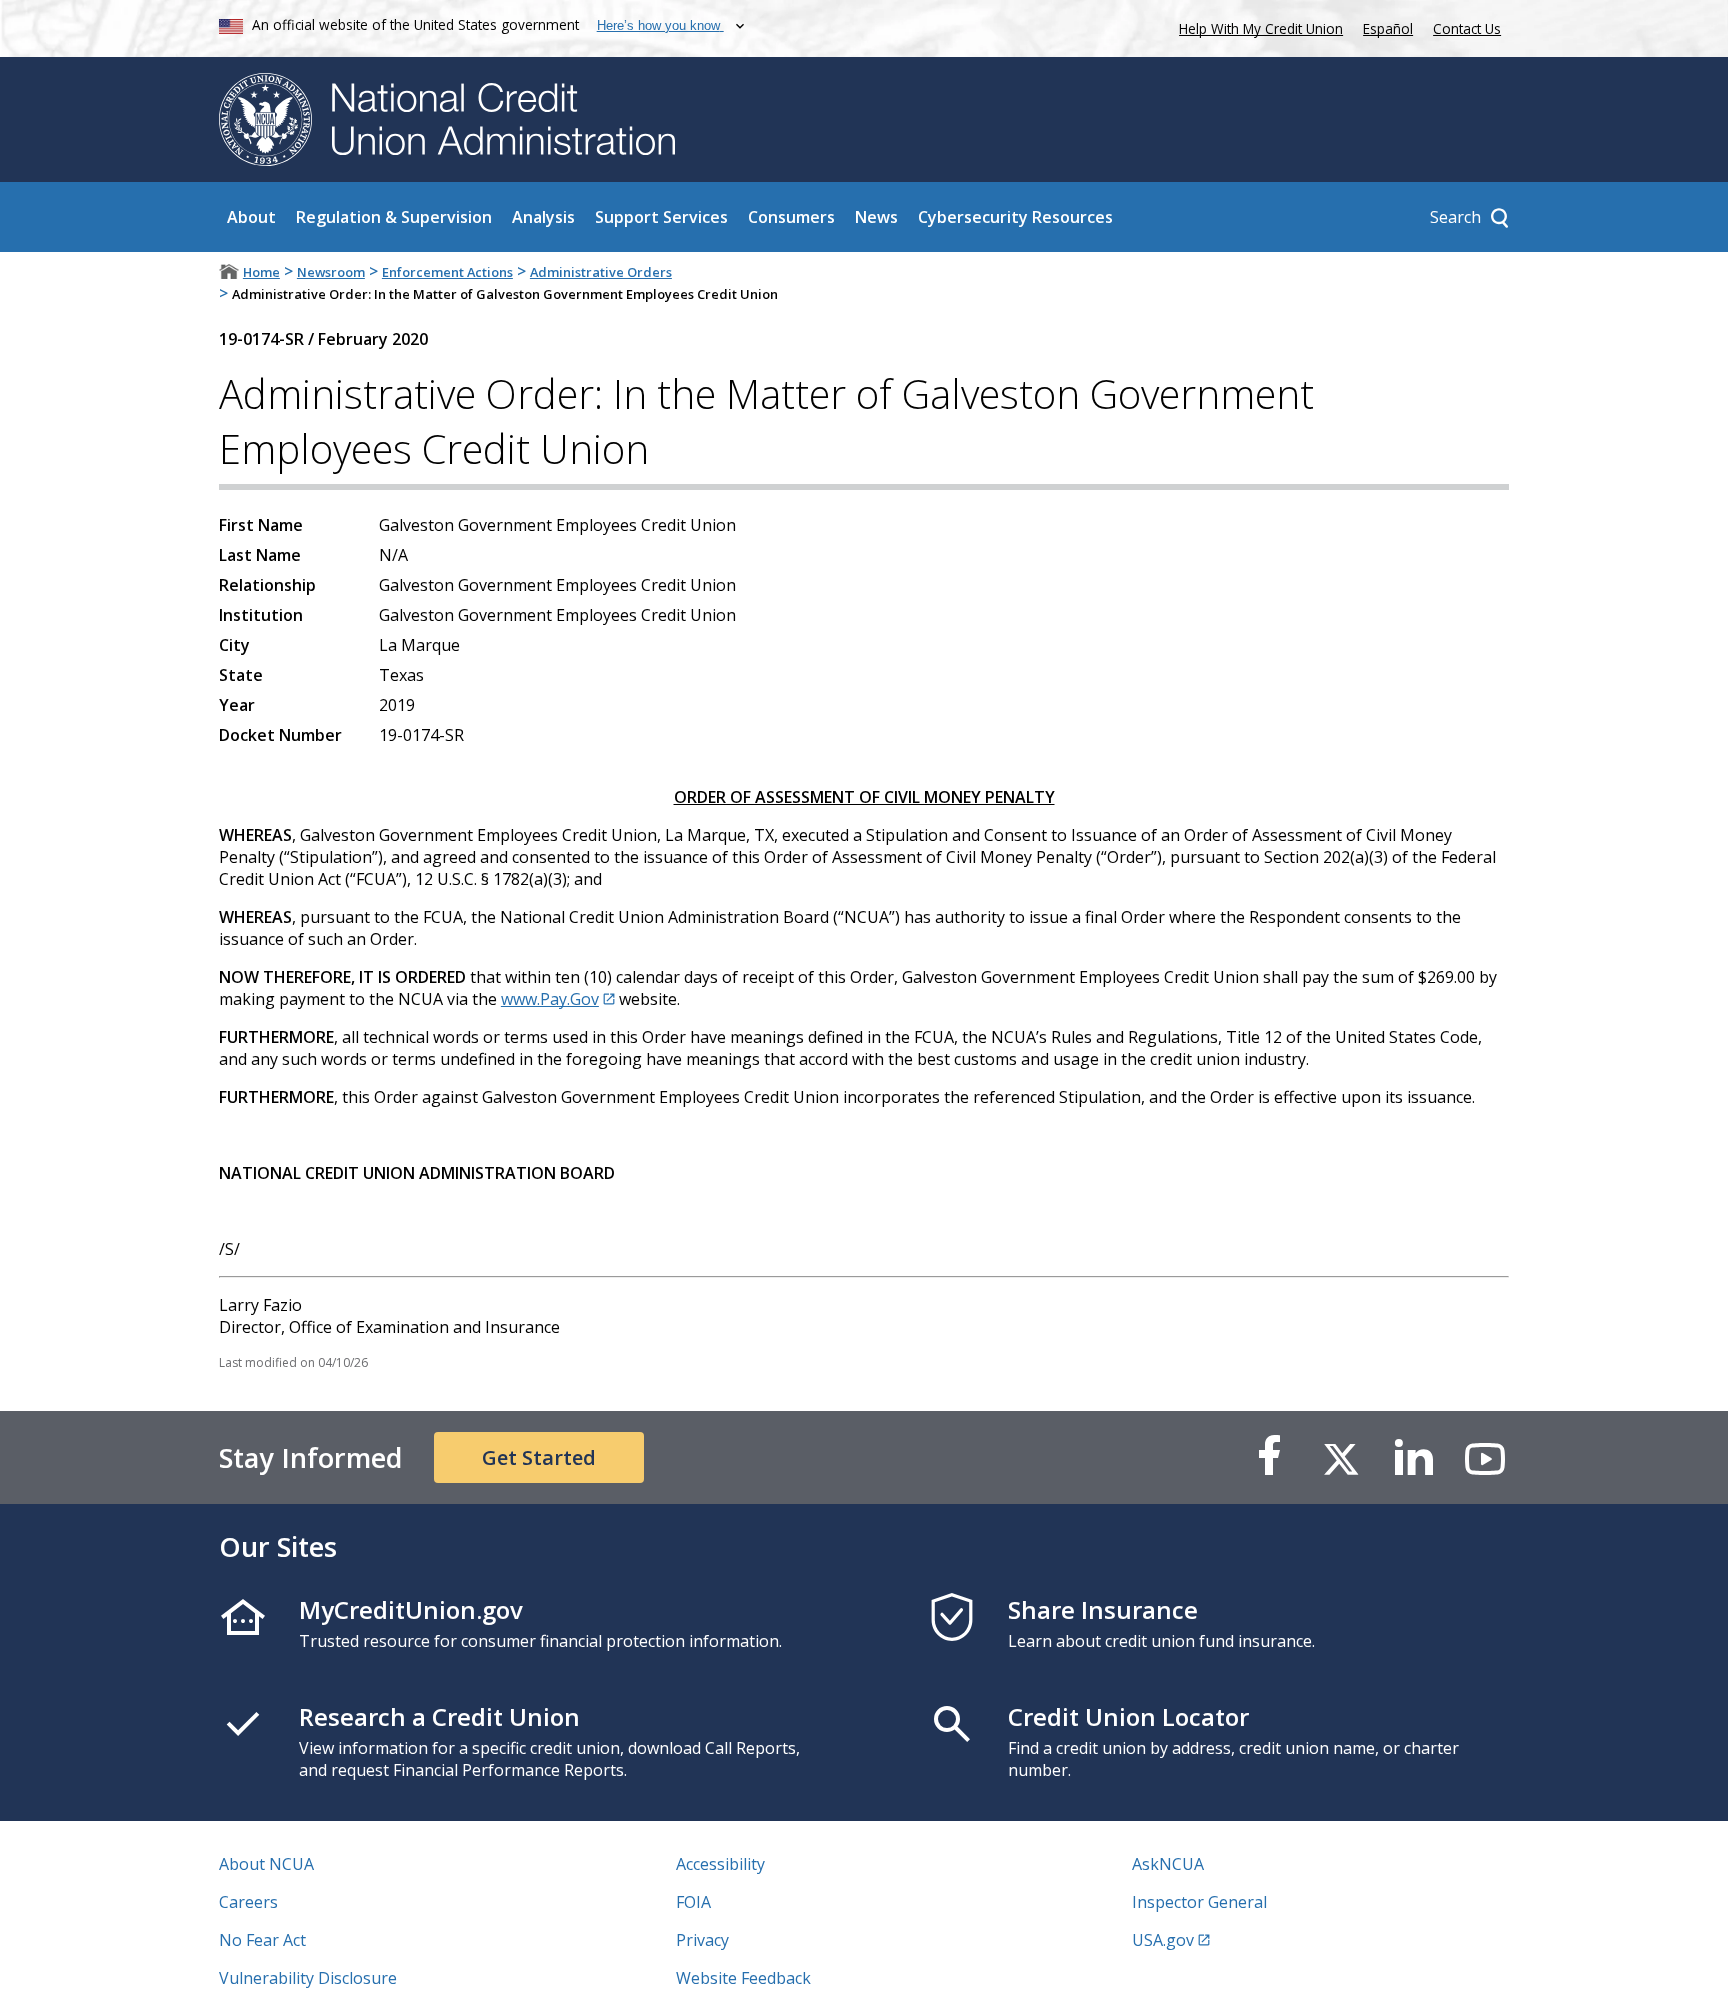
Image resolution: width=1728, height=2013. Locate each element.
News (876, 217)
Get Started (539, 1457)
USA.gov (1163, 1940)
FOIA (693, 1902)
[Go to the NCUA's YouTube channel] (1485, 1457)
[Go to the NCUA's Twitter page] (1341, 1457)
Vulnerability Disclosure (308, 1978)
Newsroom (331, 272)
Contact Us (1467, 28)
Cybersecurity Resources (1015, 217)
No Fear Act (262, 1940)
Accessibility (720, 1864)
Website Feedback (743, 1978)
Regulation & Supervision (394, 217)
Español (1388, 28)
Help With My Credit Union (1257, 26)
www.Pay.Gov (550, 999)
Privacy (702, 1940)
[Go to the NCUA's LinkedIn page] (1413, 1457)
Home (261, 272)
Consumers (791, 217)
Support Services (661, 217)
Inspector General (1199, 1902)
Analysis (543, 217)
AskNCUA (1168, 1864)
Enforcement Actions (447, 272)
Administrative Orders (601, 272)
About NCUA (266, 1864)
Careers (248, 1902)
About (251, 217)
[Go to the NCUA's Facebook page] (1269, 1457)
